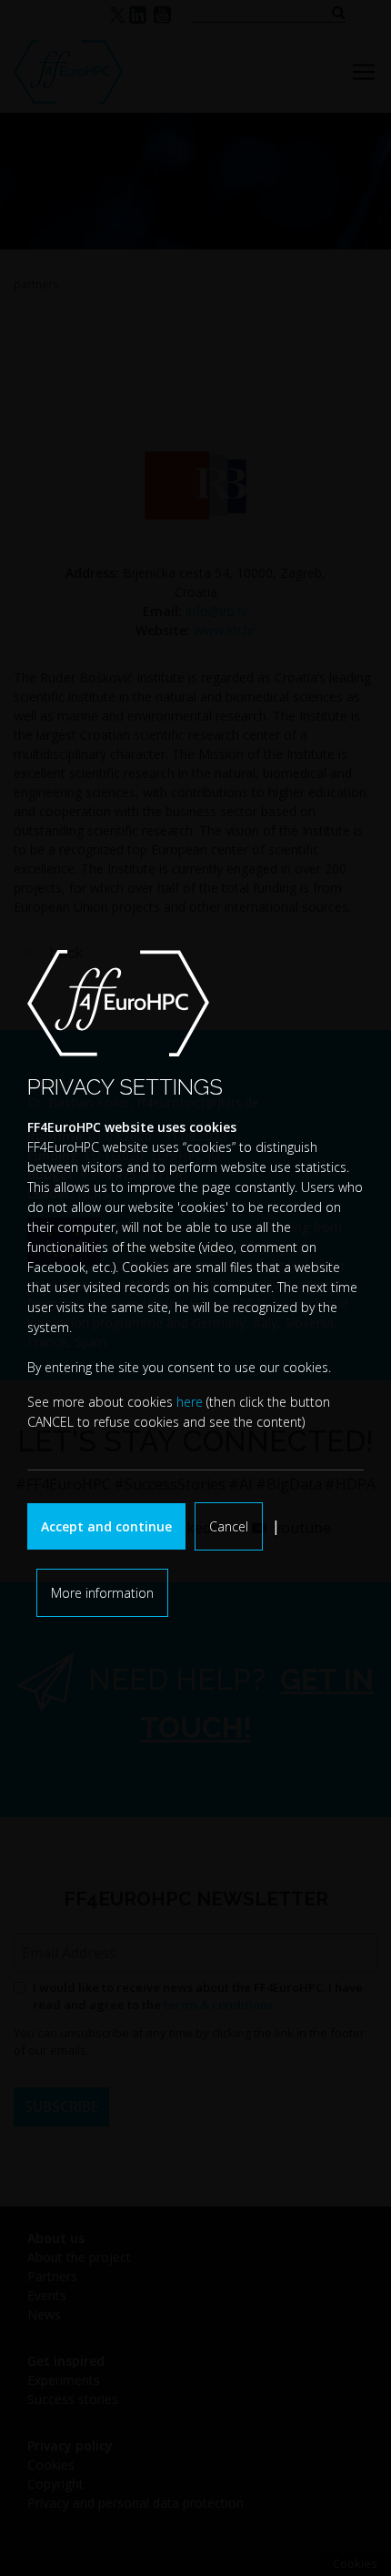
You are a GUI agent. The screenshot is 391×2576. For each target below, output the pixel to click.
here (190, 1402)
